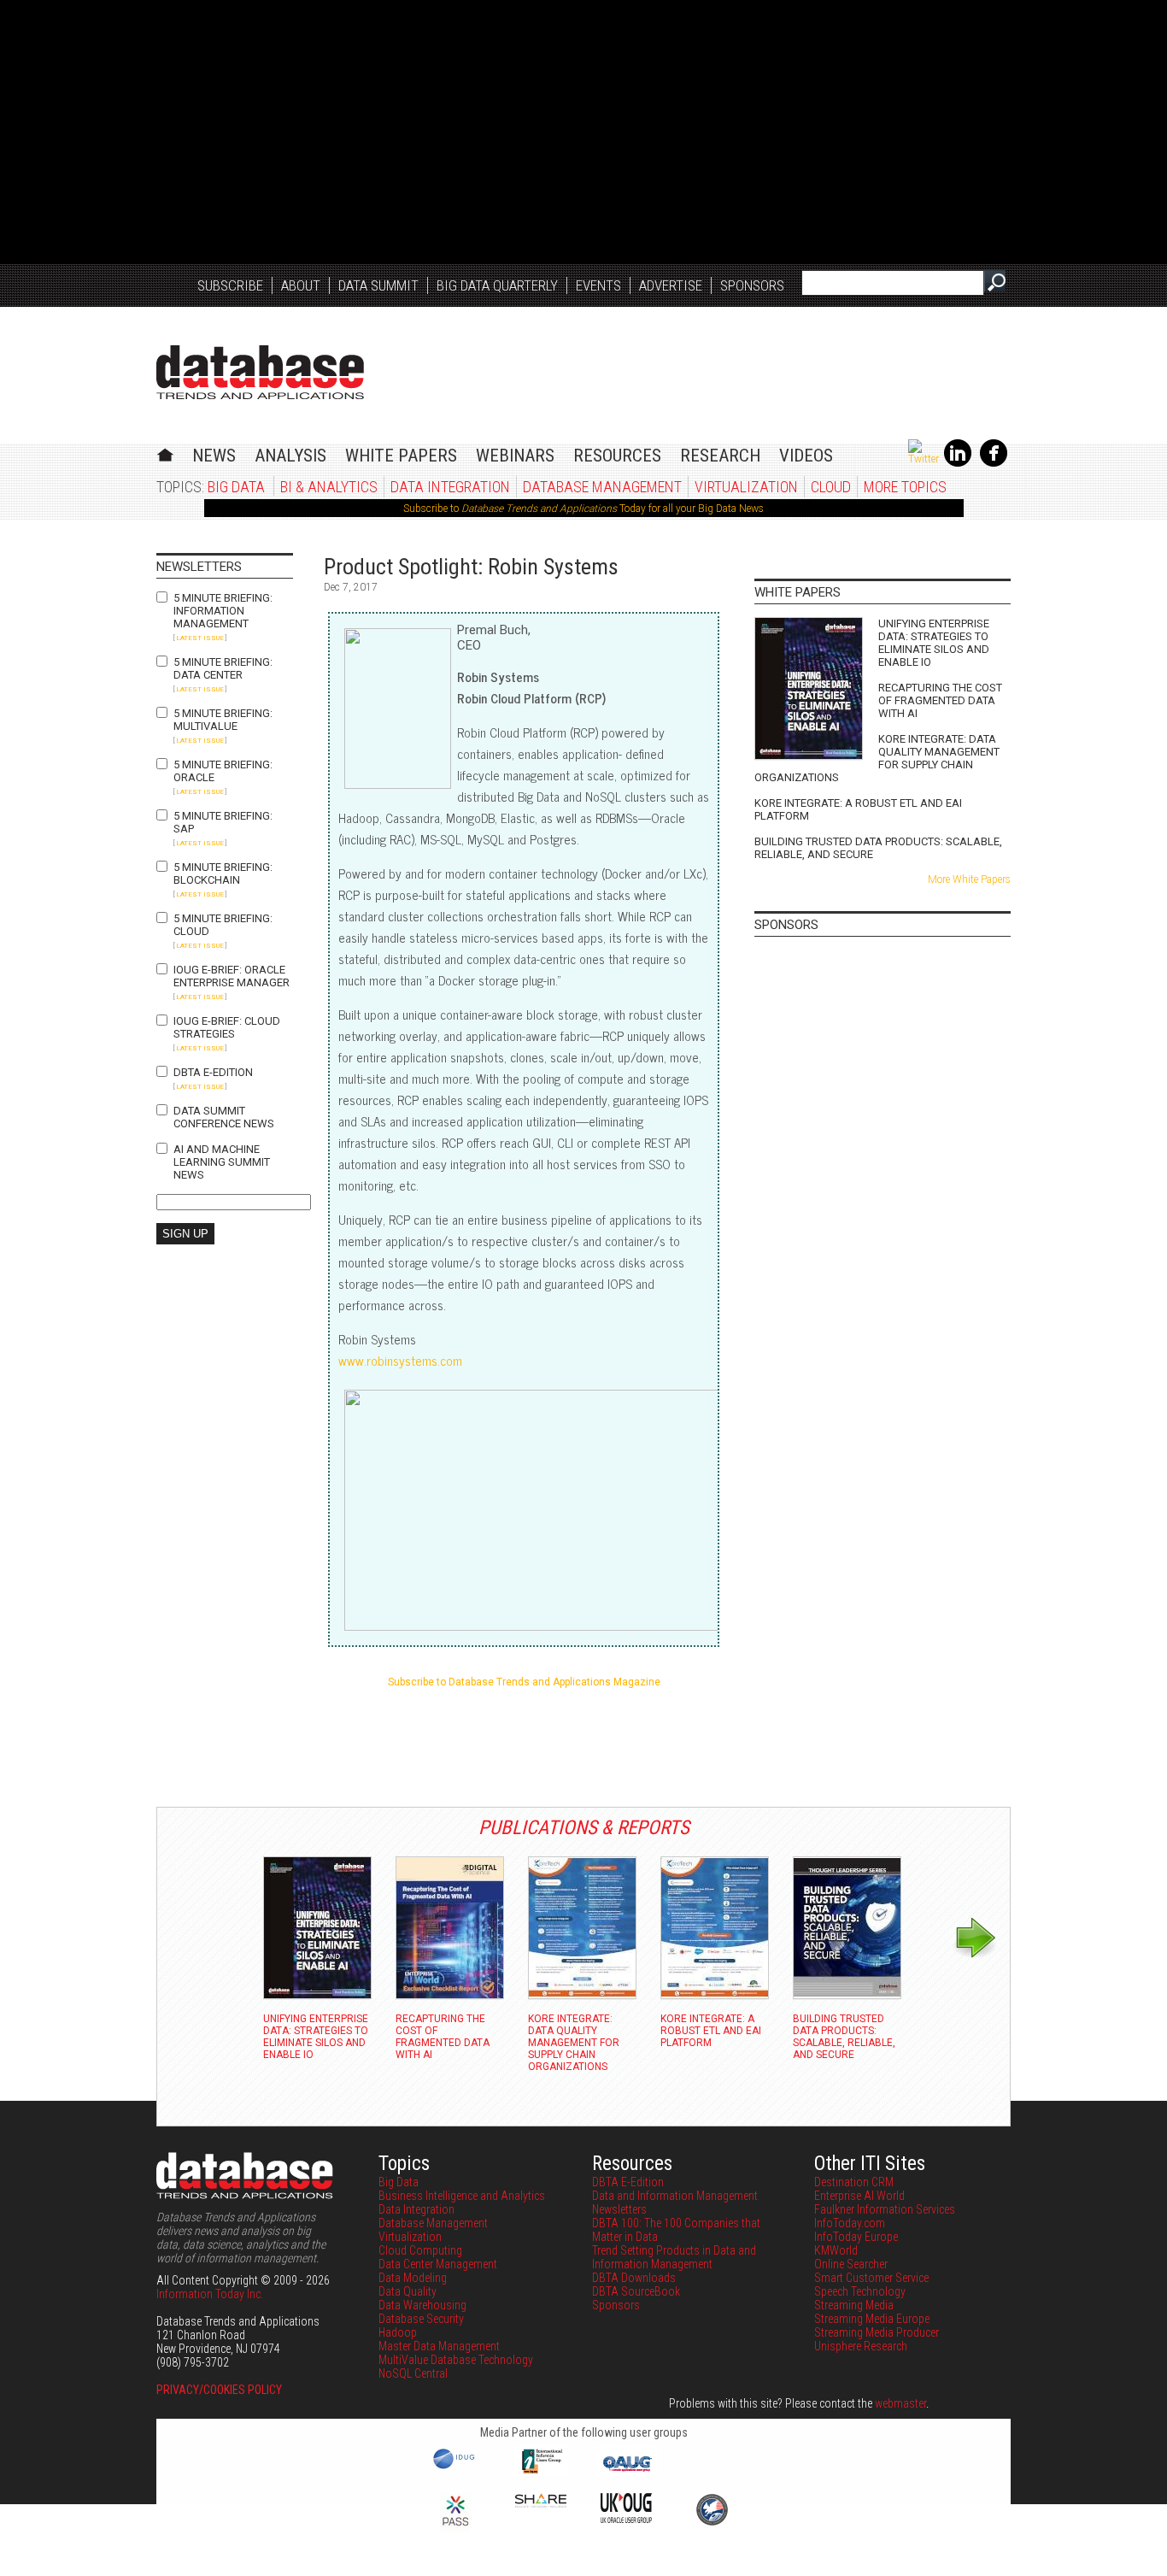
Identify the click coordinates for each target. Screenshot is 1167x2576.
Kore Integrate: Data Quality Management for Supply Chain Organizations (877, 758)
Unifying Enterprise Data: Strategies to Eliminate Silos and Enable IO (934, 643)
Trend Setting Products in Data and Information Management (674, 2257)
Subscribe (230, 285)
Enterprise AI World (859, 2196)
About (301, 285)
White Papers (401, 456)
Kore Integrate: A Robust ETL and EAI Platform (858, 809)
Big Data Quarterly (497, 285)
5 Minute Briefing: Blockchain (223, 873)
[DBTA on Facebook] (994, 463)
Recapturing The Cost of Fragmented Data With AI (940, 700)
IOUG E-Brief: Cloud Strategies (227, 1027)
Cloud (831, 487)
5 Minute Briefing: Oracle (223, 771)
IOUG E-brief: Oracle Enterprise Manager (232, 976)
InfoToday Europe (856, 2237)
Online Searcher (851, 2264)
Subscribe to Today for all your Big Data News (583, 509)
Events (598, 285)
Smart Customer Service (871, 2278)
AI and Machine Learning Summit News (222, 1162)
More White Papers (969, 879)
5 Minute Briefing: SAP (223, 822)
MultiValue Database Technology (456, 2360)
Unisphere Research (861, 2346)
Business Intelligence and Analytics (462, 2196)
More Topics (905, 487)
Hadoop (398, 2332)
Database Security (421, 2319)
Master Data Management (439, 2346)
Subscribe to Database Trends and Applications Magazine (524, 1682)
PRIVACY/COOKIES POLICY (219, 2390)
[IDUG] (456, 2467)
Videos (806, 456)
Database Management (602, 487)
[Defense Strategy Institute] (712, 2523)
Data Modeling (413, 2278)
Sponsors (752, 285)
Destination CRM (854, 2182)
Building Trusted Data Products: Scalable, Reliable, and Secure (878, 848)
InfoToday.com (850, 2223)
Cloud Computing (420, 2250)
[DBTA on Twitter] (924, 459)
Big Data (236, 487)
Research (720, 456)
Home (165, 453)
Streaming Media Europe (872, 2319)
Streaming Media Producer (877, 2332)
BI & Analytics (329, 487)
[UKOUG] (626, 2519)
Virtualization (746, 487)
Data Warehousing (422, 2305)
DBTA (260, 372)
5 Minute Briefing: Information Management (223, 611)
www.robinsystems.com (400, 1360)
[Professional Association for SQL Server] (455, 2527)
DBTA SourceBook (636, 2291)
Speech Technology (860, 2291)
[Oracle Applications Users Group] (626, 2472)
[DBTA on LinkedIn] (958, 463)
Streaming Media (854, 2305)
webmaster (900, 2403)
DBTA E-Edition (213, 1072)
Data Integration (450, 487)
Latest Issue (200, 638)
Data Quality (408, 2291)
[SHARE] (541, 2503)
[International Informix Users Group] (541, 2472)
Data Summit (378, 285)
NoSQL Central (413, 2373)
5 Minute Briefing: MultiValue (223, 720)
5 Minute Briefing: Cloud (223, 925)
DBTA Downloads (634, 2278)
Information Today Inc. (210, 2294)
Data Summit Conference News (224, 1117)
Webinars (515, 456)
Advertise (671, 285)
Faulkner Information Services (885, 2209)
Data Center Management (438, 2264)
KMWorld (836, 2250)
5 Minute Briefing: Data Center (223, 668)
